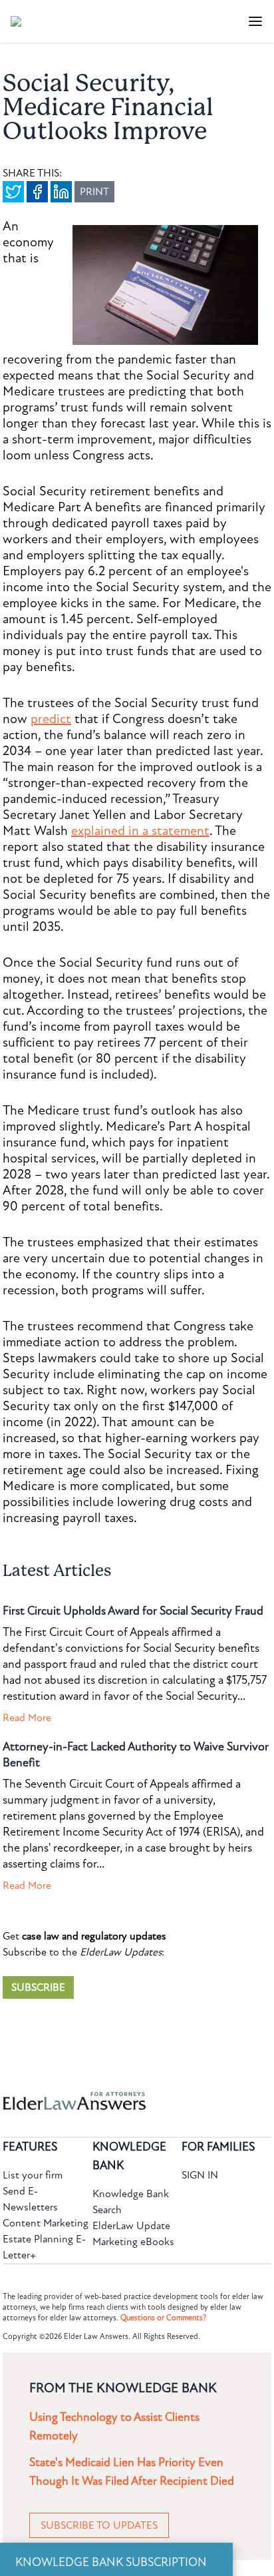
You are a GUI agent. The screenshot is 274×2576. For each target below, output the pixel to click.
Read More (27, 1718)
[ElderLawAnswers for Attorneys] (94, 2101)
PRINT (94, 192)
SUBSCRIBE (38, 1987)
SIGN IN (200, 2175)
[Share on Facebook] (37, 192)
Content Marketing (46, 2223)
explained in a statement (140, 831)
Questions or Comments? (163, 2318)
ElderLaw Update (131, 2226)
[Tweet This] (13, 192)
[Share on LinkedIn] (61, 192)
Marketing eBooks (133, 2242)
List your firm (33, 2175)
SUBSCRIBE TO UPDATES (99, 2525)
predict (51, 719)
